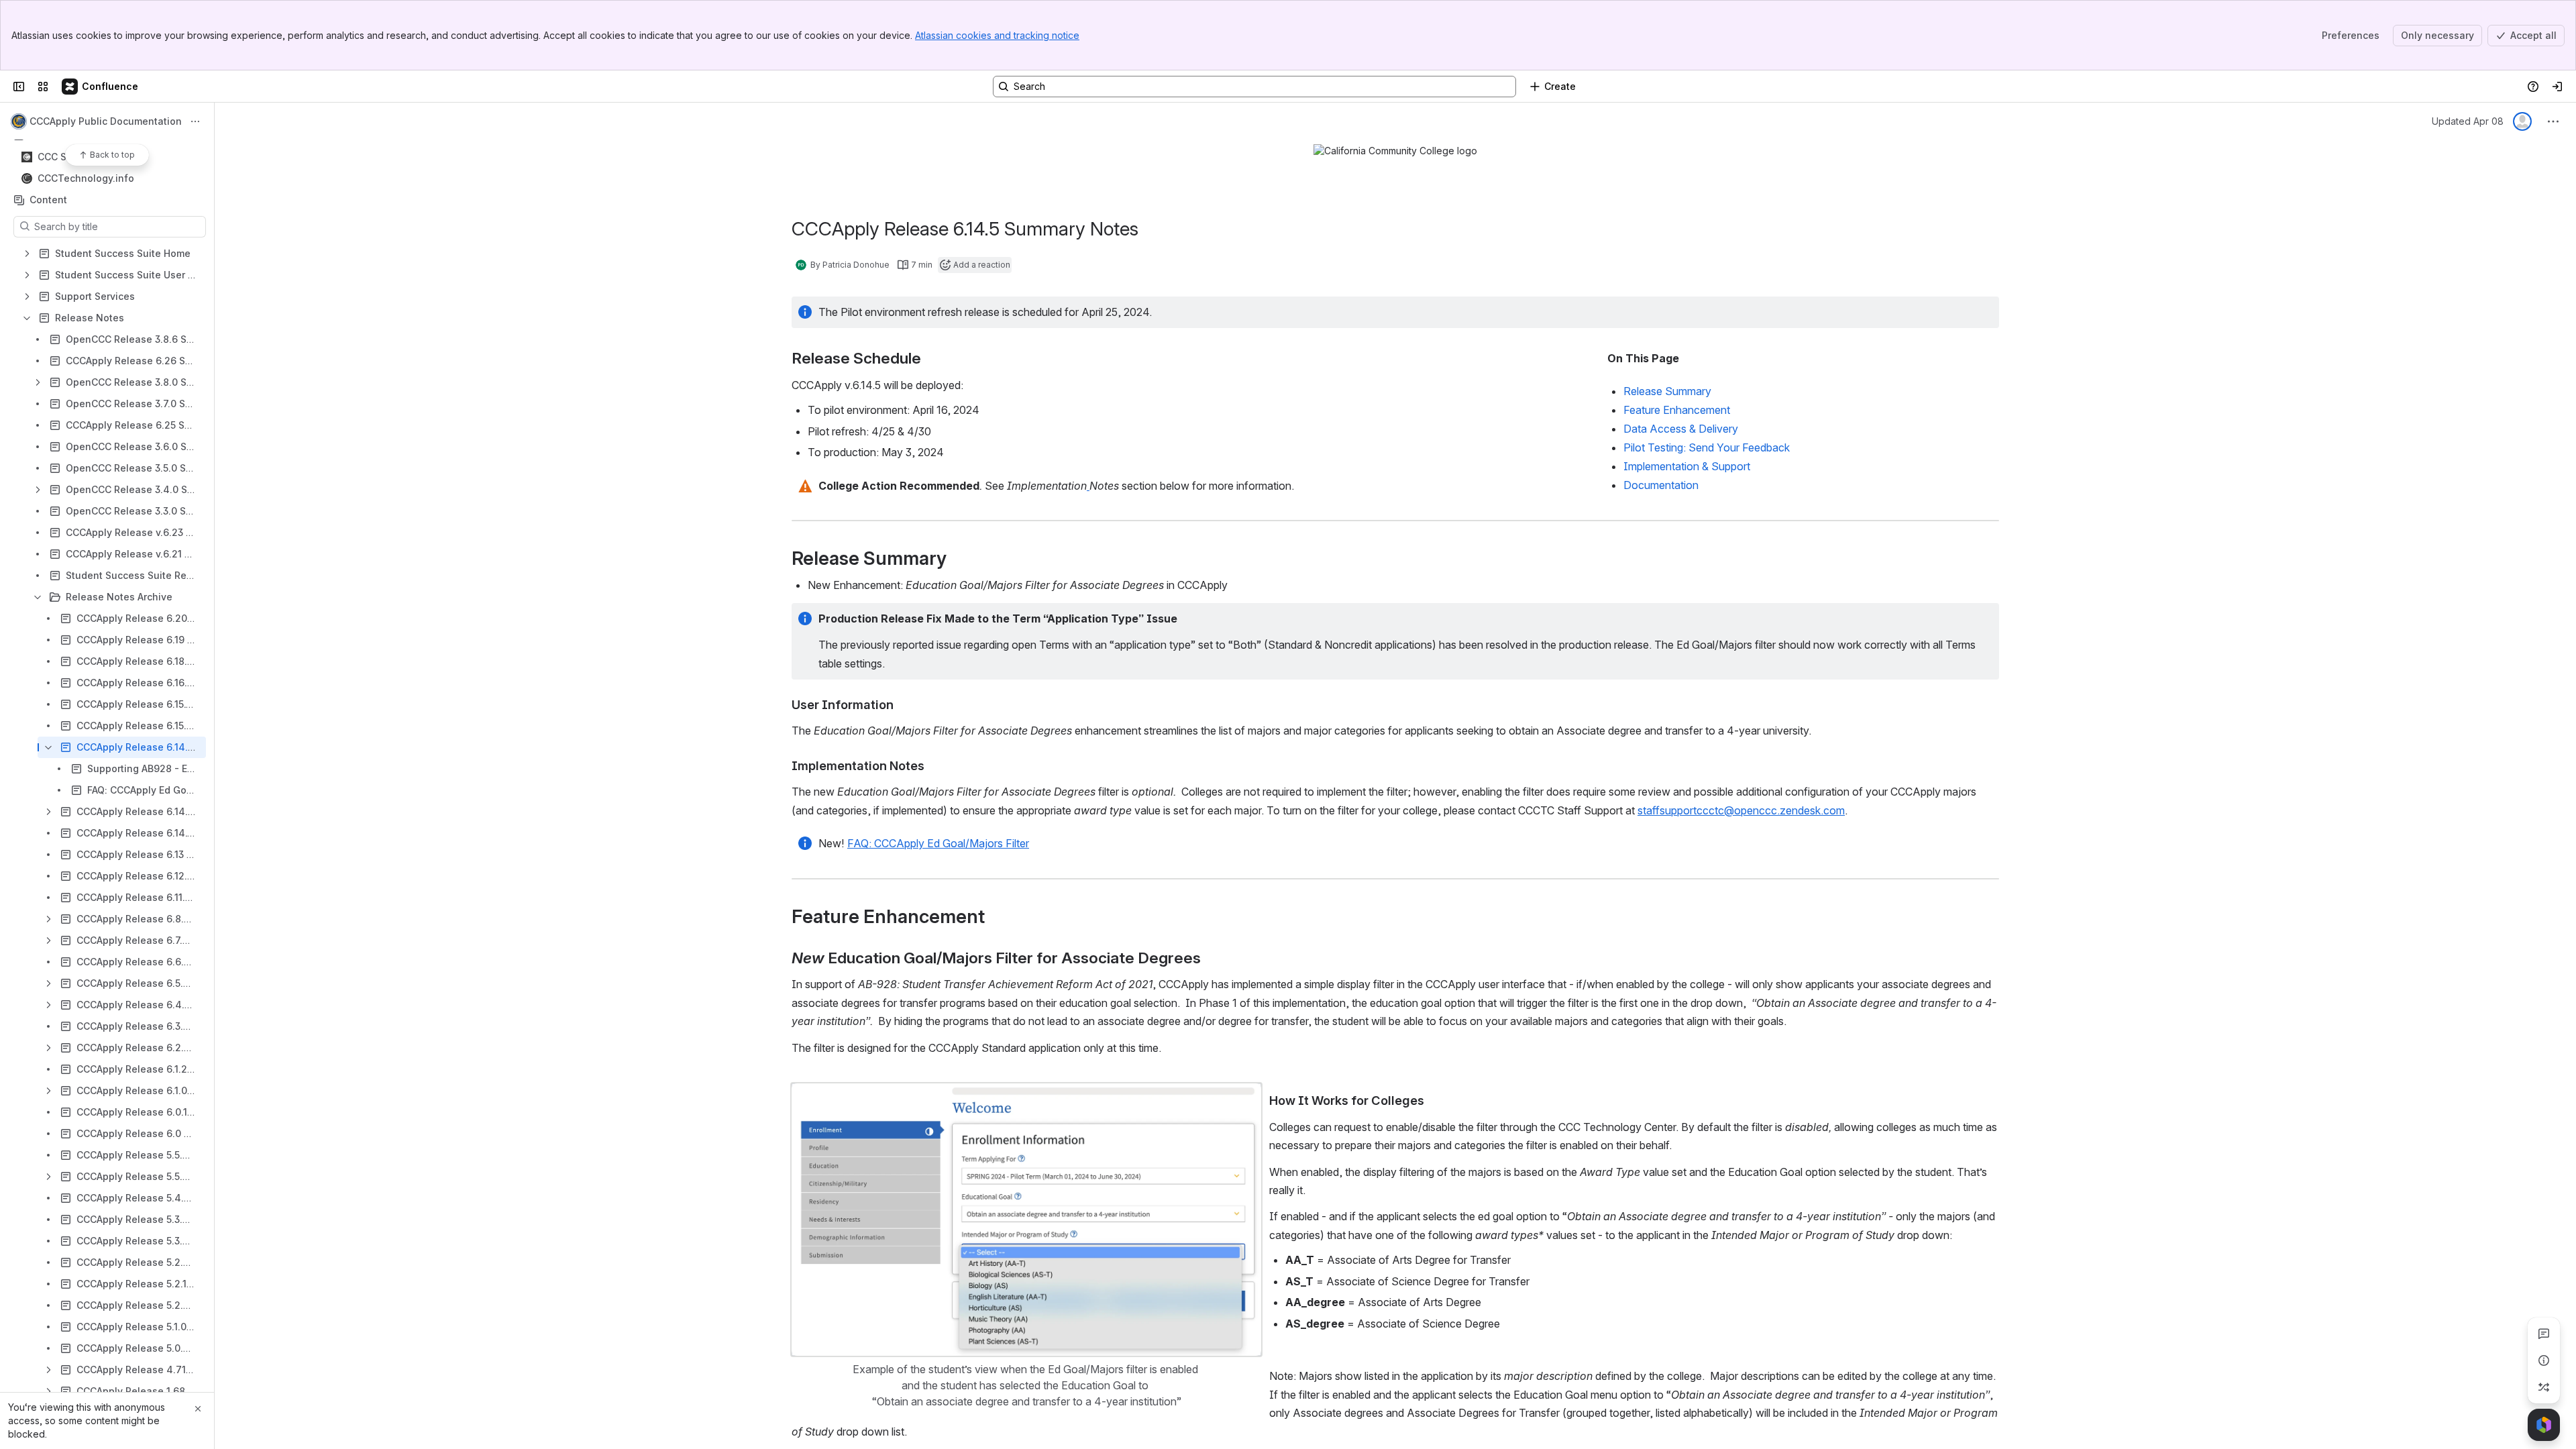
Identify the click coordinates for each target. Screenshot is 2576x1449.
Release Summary (1667, 391)
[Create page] (2544, 1387)
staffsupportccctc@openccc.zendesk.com (1741, 810)
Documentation (1661, 485)
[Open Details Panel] (2544, 1360)
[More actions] (195, 121)
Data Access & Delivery (1681, 429)
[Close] (198, 1409)
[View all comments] (2544, 1334)
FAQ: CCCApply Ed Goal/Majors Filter (938, 843)
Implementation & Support (1688, 466)
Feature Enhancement (1677, 410)
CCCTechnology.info (86, 178)
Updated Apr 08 (2468, 121)
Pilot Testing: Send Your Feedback (1707, 447)
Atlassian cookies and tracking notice (997, 35)
